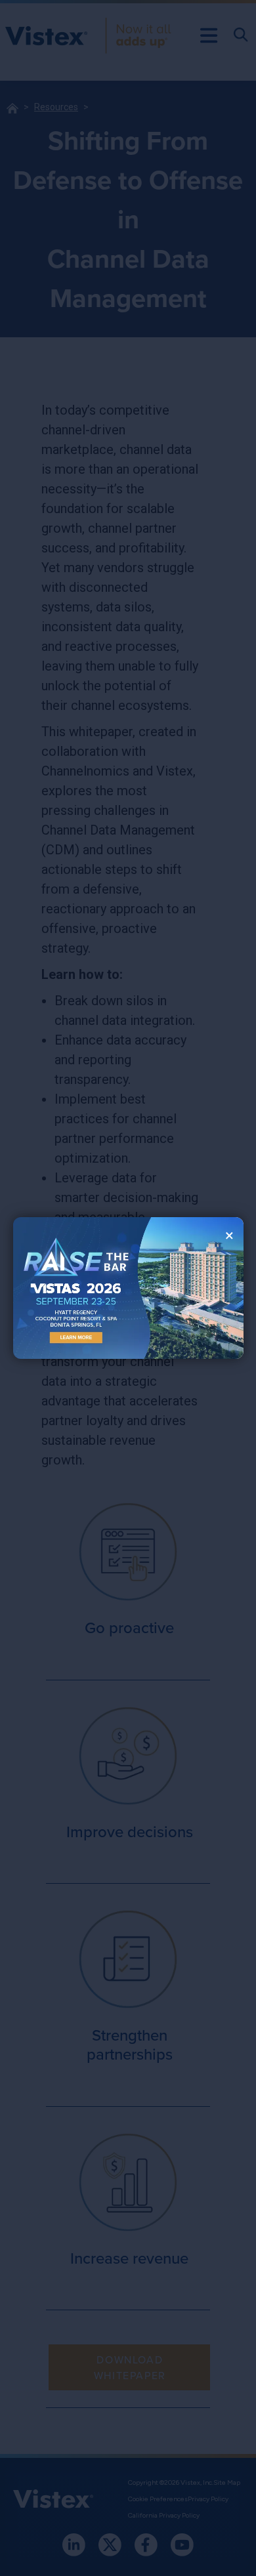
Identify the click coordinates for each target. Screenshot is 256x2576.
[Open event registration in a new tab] (71, 1288)
